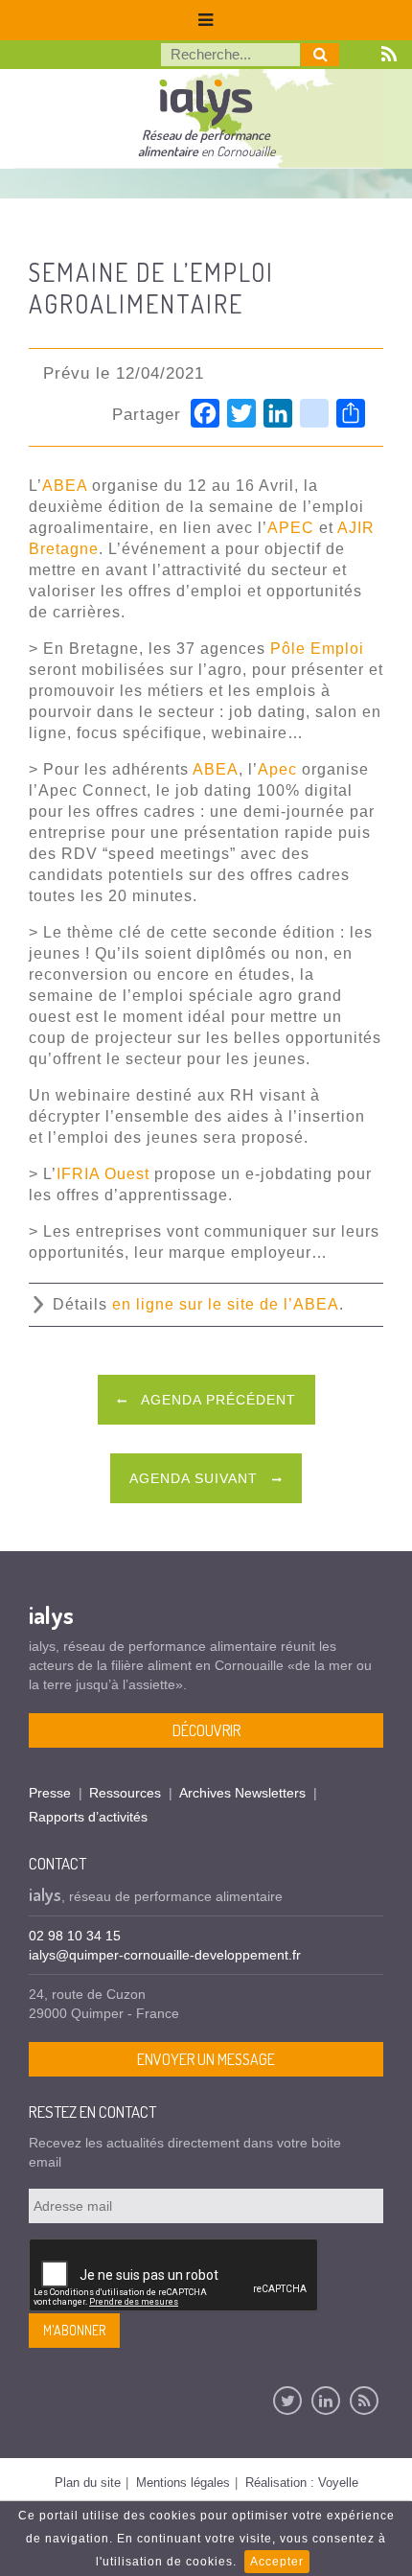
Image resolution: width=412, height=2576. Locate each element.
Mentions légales (183, 2483)
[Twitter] (287, 2401)
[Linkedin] (326, 2401)
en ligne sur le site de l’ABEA (226, 1304)
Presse (50, 1793)
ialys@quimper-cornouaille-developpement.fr (165, 1955)
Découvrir (206, 1730)
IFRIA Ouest (103, 1174)
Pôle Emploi (317, 649)
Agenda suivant (196, 1478)
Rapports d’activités (88, 1817)
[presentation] (174, 2276)
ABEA (65, 486)
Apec (277, 769)
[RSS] (364, 2401)
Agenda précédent (217, 1400)
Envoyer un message (206, 2059)
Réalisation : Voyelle (302, 2483)
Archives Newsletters (242, 1793)
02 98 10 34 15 (75, 1936)
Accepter (277, 2562)
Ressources (125, 1793)
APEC (291, 528)
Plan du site (88, 2483)
